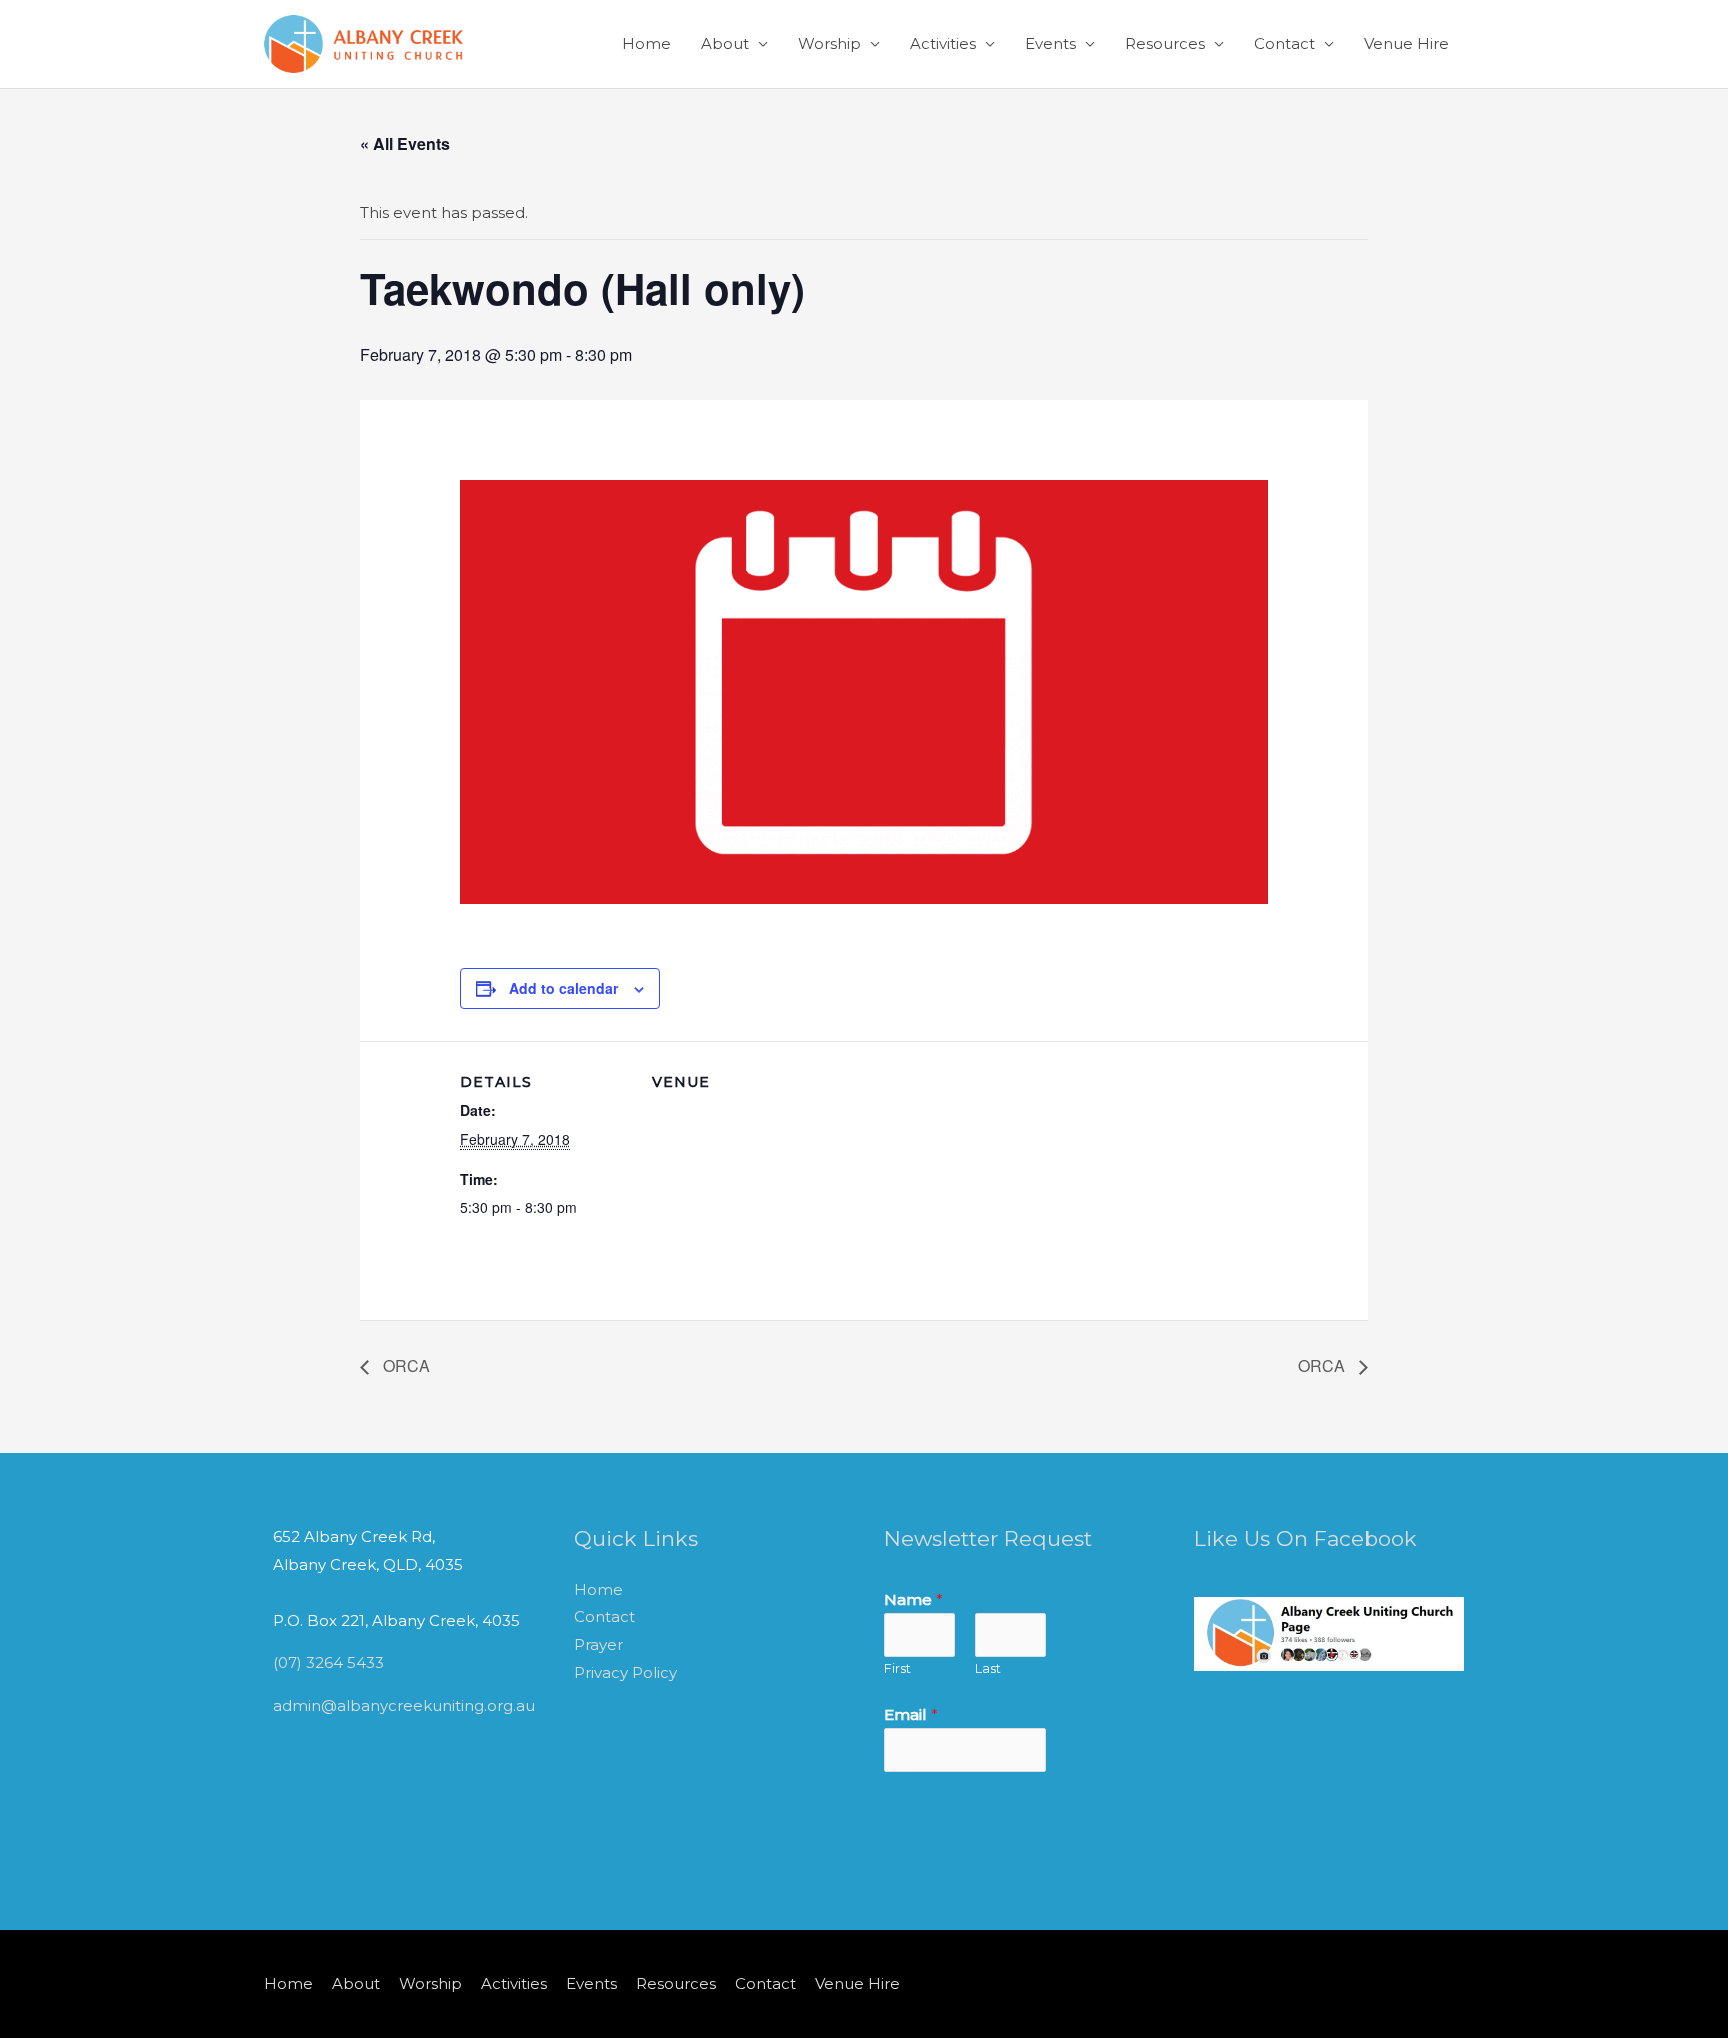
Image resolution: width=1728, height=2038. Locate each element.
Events (1050, 43)
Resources (1165, 43)
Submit (944, 1813)
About (725, 43)
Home (646, 43)
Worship (829, 43)
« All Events (405, 143)
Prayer (598, 1644)
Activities (943, 43)
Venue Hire (1406, 43)
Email (911, 1714)
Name (913, 1599)
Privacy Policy (625, 1672)
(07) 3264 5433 (328, 1662)
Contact (1284, 43)
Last (988, 1668)
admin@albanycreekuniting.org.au (404, 1705)
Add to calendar (563, 988)
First (897, 1668)
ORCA (404, 1365)
